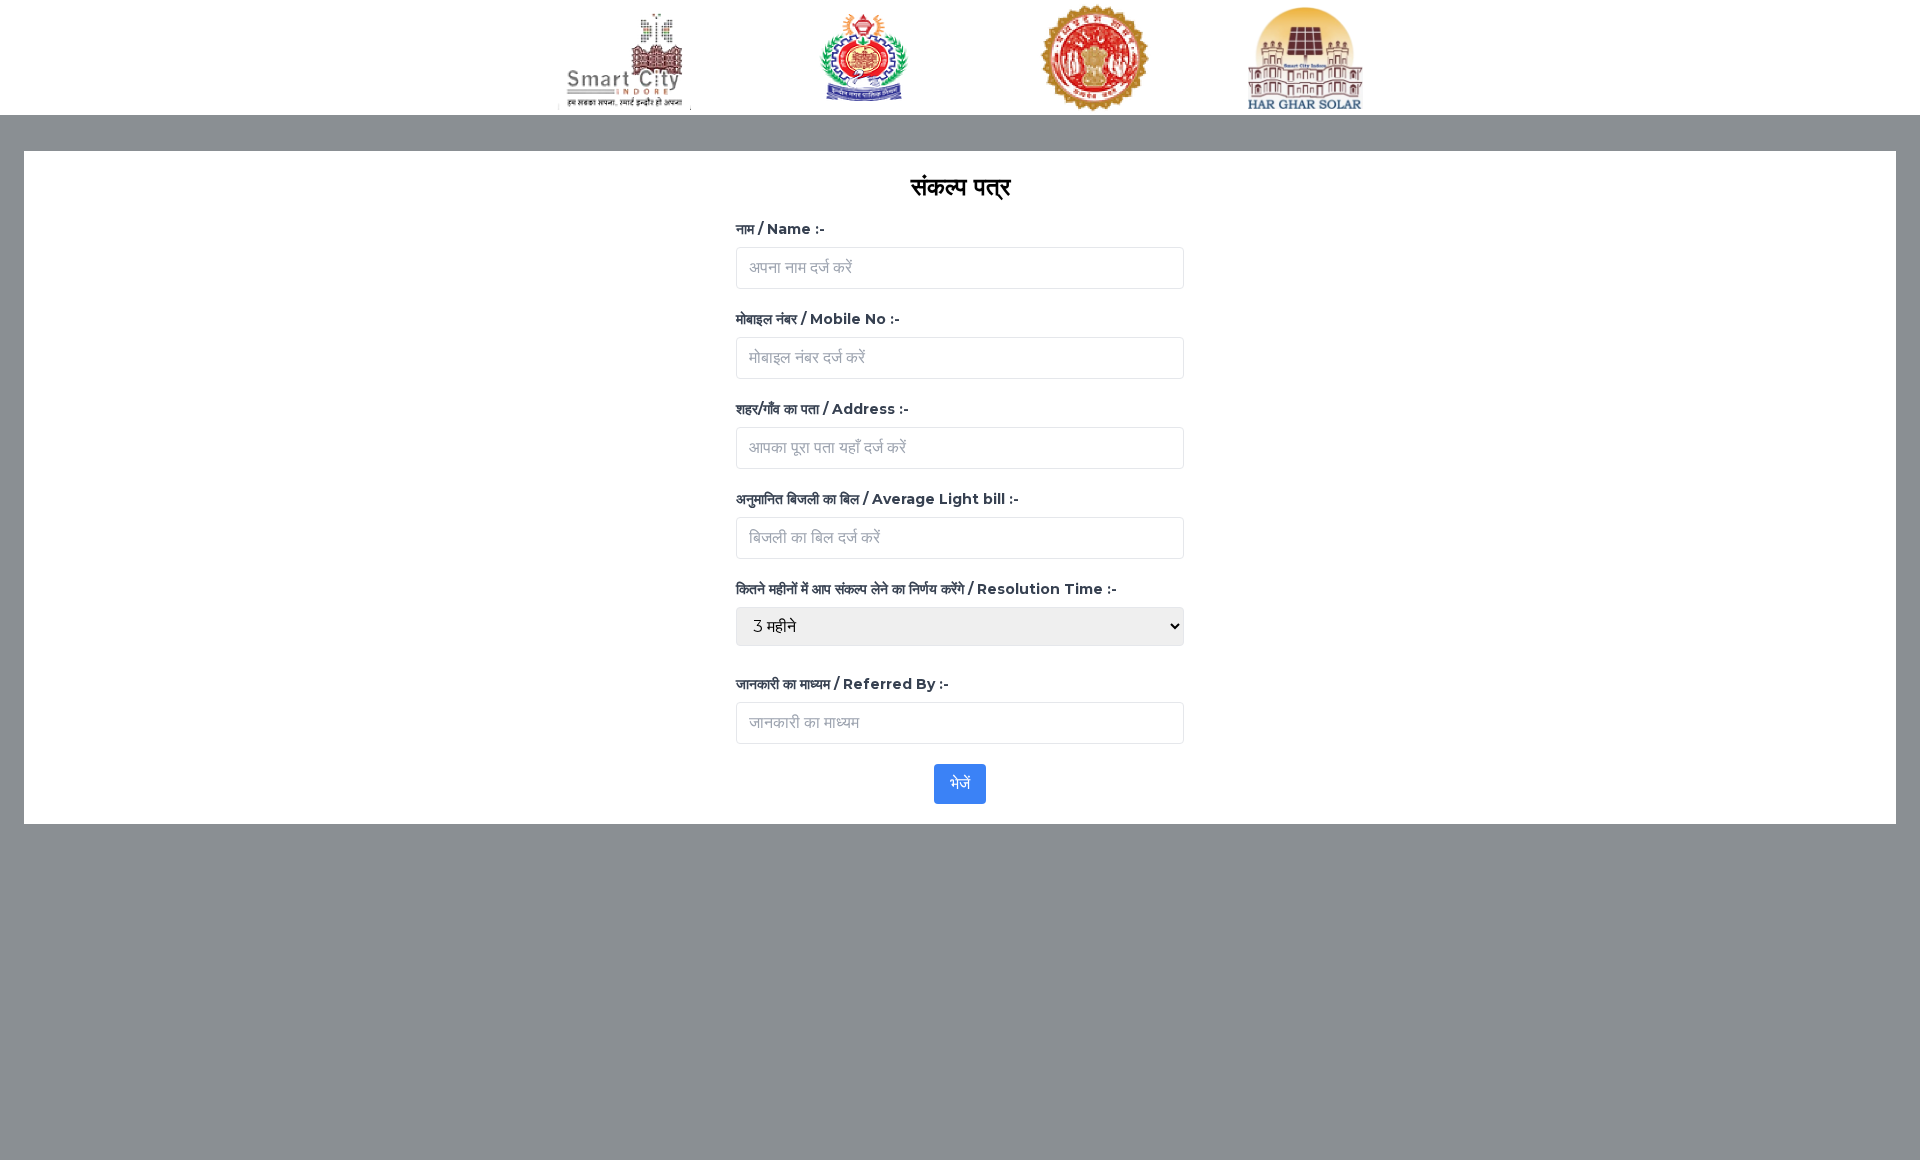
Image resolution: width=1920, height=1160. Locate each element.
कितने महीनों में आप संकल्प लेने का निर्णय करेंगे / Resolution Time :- (926, 589)
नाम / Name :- (780, 229)
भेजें (960, 783)
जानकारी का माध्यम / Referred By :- (842, 684)
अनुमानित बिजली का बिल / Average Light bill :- (877, 499)
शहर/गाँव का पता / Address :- (822, 409)
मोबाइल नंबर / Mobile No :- (818, 319)
